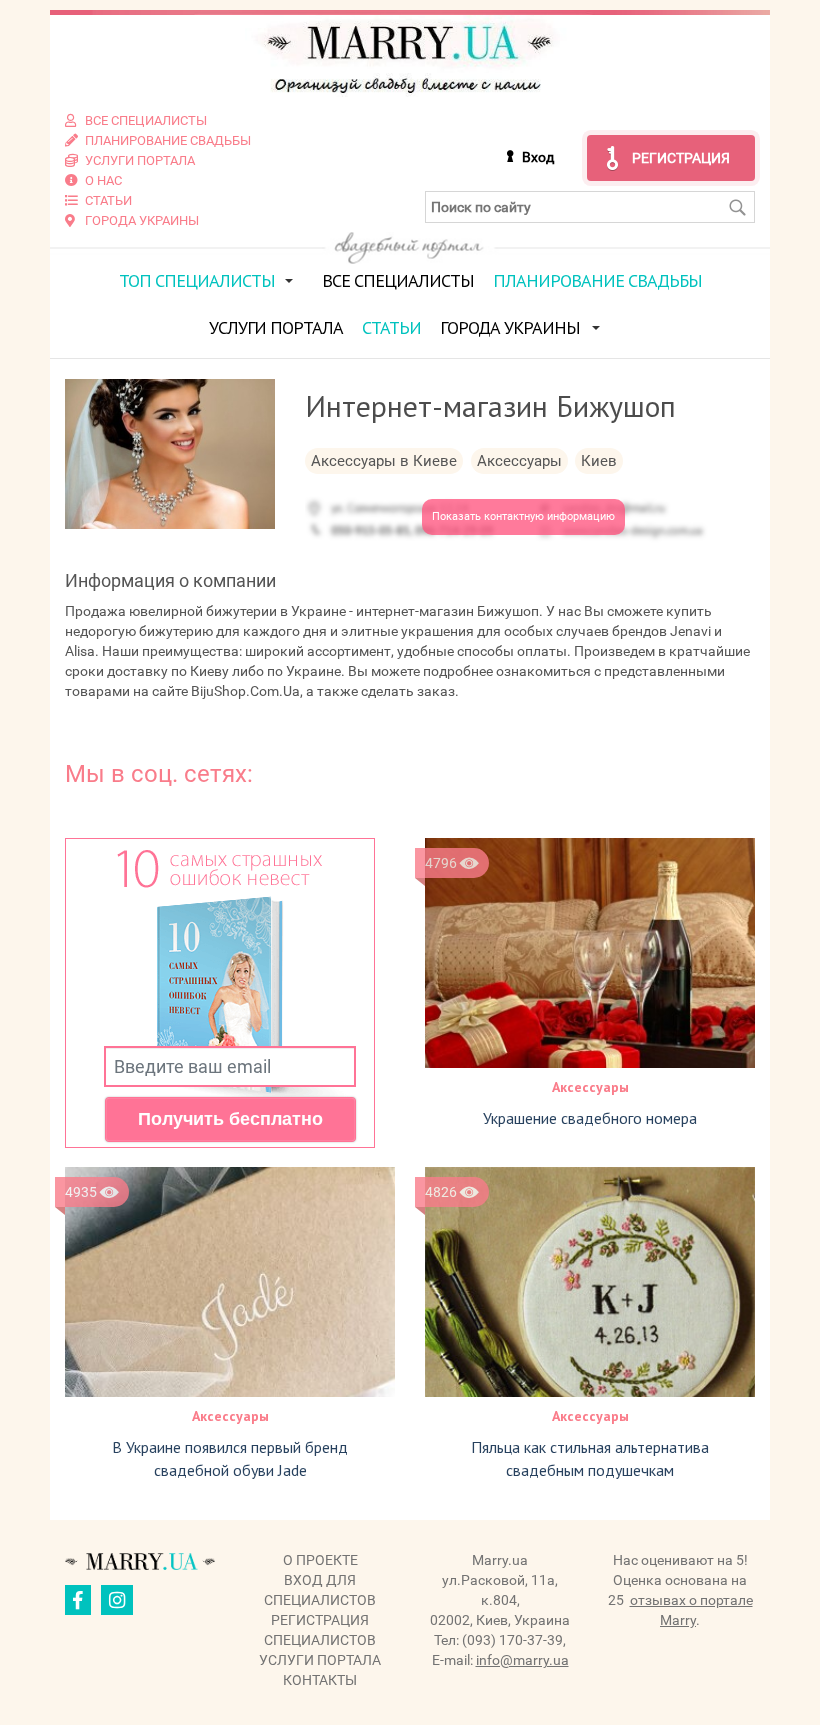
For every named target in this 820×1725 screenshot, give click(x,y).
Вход (538, 157)
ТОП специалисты (197, 280)
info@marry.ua (522, 1660)
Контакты (320, 1680)
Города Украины (510, 327)
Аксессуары (590, 1087)
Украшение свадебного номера (590, 1118)
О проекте (320, 1560)
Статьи (391, 327)
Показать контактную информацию (523, 516)
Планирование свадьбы (597, 280)
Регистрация (681, 158)
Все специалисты (398, 280)
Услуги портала (276, 327)
